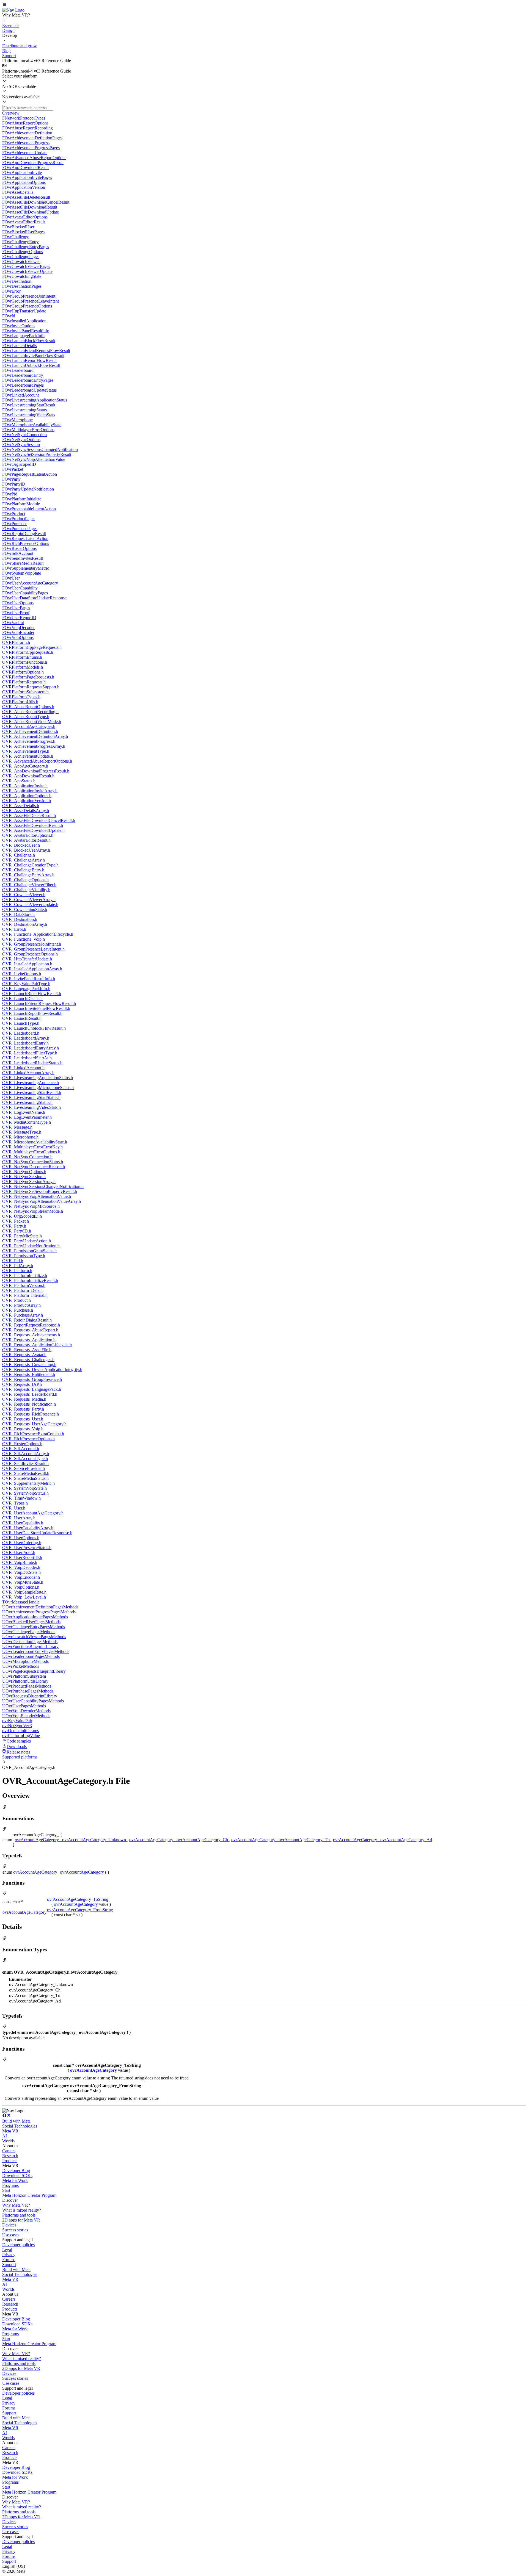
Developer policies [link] (18, 2245)
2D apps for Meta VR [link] (21, 2220)
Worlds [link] (8, 2141)
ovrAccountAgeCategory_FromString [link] (80, 1910)
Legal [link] (7, 2250)
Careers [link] (9, 2151)
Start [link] (6, 2190)
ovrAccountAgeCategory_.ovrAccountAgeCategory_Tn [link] (281, 1840)
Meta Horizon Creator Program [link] (29, 2195)
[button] (264, 5)
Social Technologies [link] (20, 2126)
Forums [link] (9, 2260)
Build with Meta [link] (16, 2121)
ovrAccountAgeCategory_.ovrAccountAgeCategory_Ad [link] (383, 1840)
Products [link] (10, 2161)
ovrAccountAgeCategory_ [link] (36, 1872)
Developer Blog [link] (16, 2171)
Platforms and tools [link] (19, 2215)
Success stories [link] (15, 2230)
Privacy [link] (9, 2255)
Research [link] (10, 2156)
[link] (13, 10)
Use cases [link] (11, 2235)
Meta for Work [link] (15, 2180)
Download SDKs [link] (17, 2175)
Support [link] (9, 2265)
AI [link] (5, 2136)
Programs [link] (10, 2185)
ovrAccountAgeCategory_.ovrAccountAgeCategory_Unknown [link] (71, 1840)
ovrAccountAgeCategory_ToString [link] (78, 1899)
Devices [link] (9, 2225)
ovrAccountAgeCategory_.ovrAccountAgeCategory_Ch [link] (179, 1840)
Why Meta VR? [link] (16, 2205)
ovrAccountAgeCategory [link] (82, 1872)
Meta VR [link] (10, 2131)
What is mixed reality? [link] (22, 2210)
